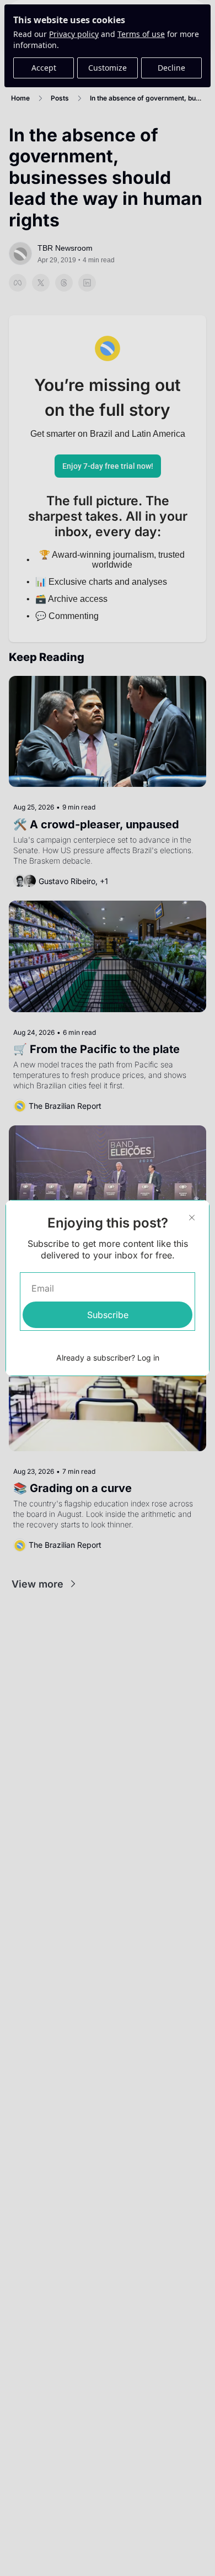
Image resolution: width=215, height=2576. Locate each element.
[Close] (192, 1218)
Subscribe (108, 1315)
